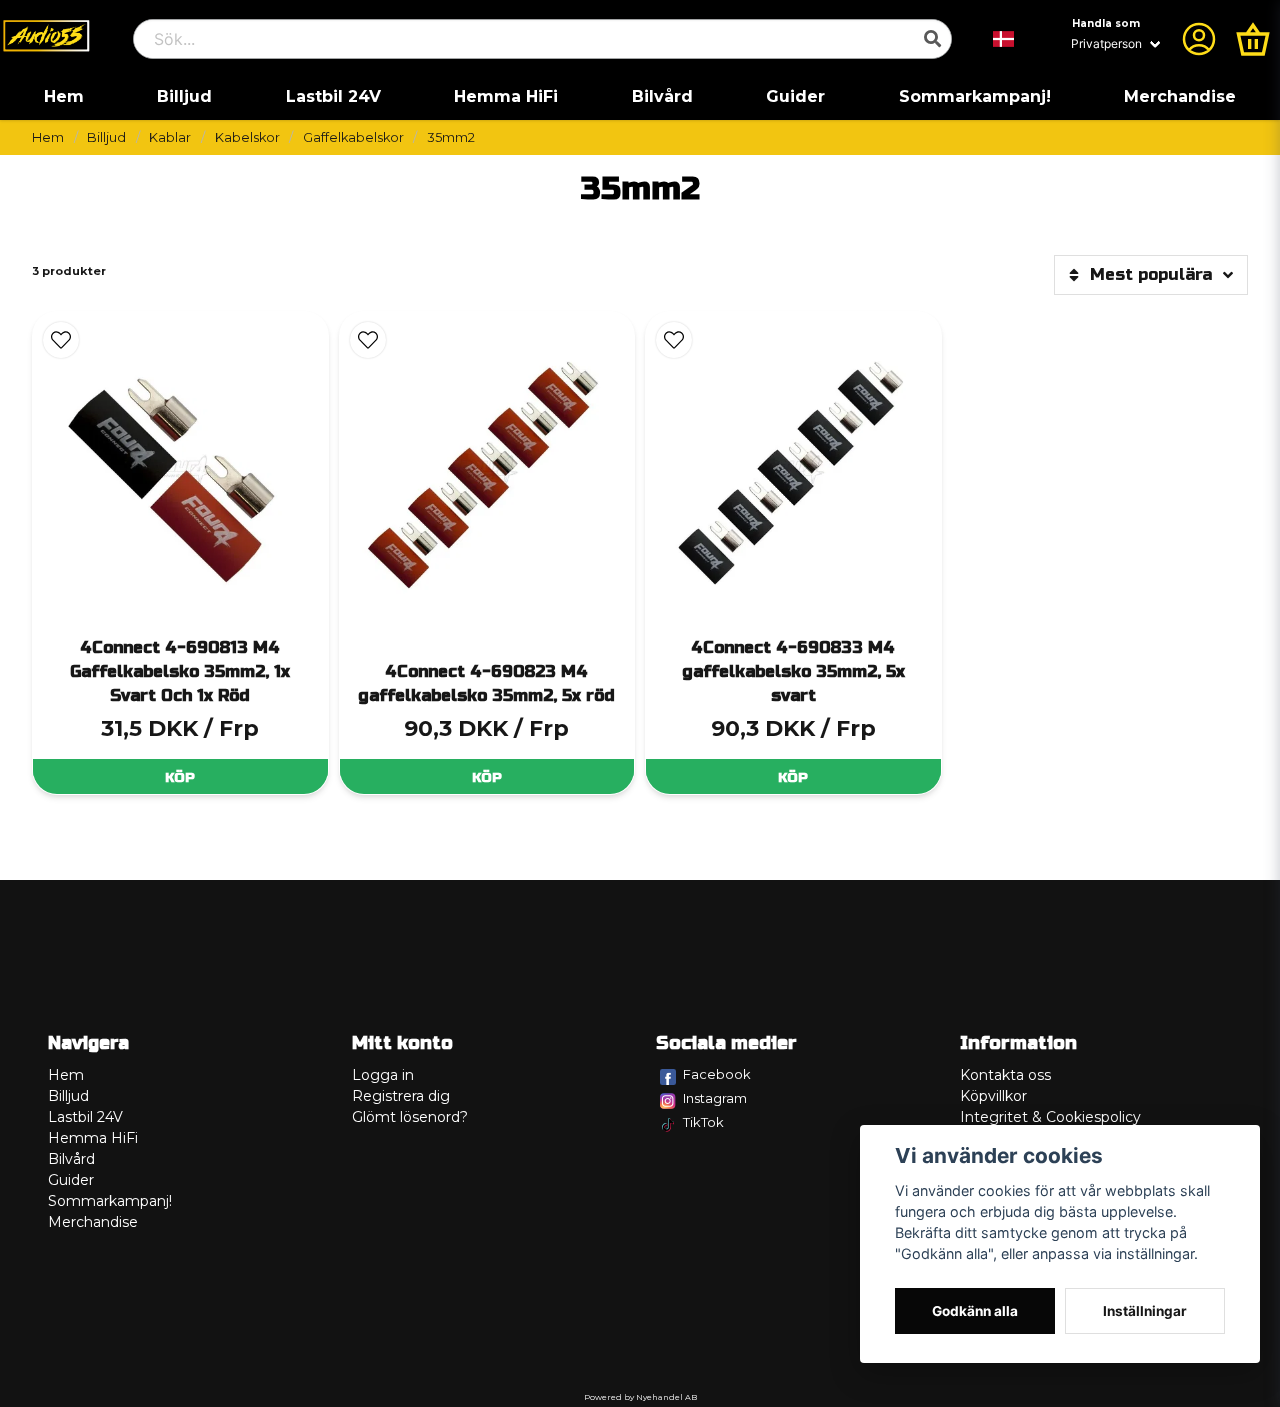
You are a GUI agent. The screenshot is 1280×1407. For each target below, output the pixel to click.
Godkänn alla (975, 1311)
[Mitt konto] (1199, 39)
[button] (1004, 39)
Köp (180, 777)
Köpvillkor (993, 1096)
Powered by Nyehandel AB (640, 1397)
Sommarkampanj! (975, 96)
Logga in (383, 1075)
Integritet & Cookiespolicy (1050, 1117)
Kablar (170, 137)
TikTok (703, 1122)
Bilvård (662, 96)
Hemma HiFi (506, 96)
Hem (64, 96)
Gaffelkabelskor (353, 137)
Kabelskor (247, 137)
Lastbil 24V (333, 96)
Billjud (184, 96)
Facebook (717, 1074)
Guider (795, 96)
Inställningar (1145, 1311)
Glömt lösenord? (410, 1117)
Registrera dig (401, 1096)
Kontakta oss (1005, 1075)
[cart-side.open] (1253, 39)
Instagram (715, 1098)
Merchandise (1180, 96)
